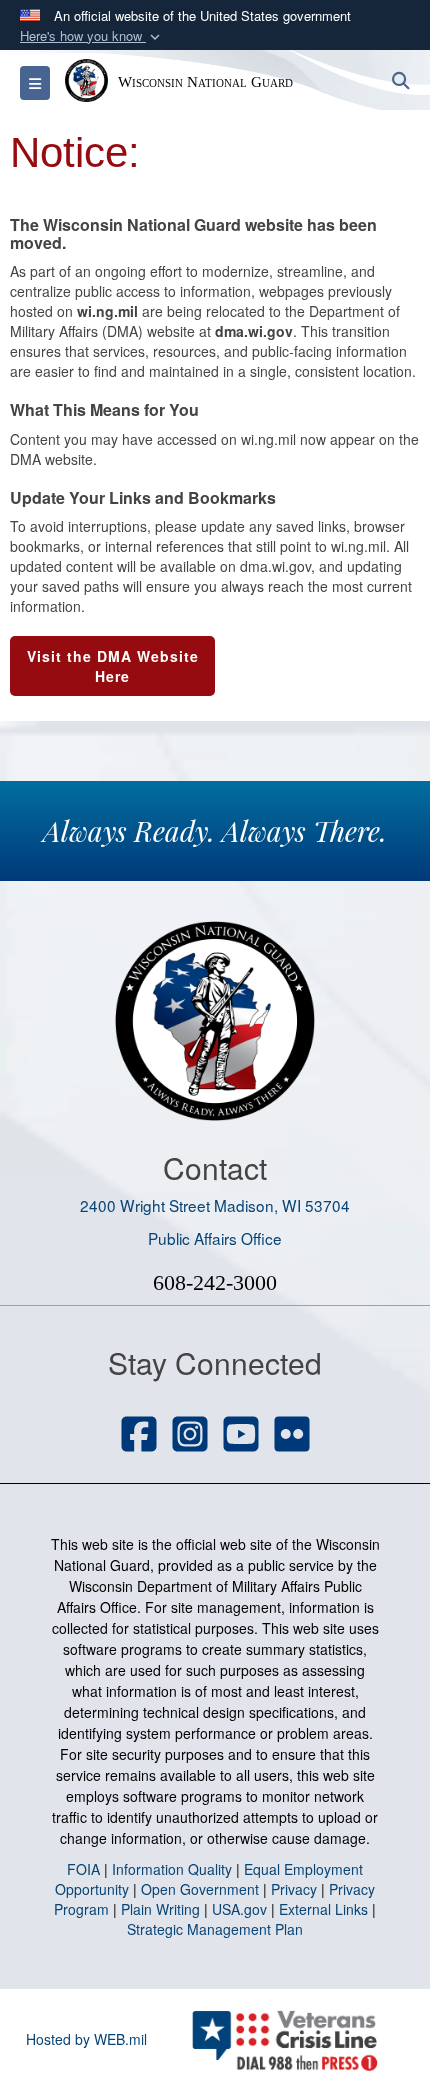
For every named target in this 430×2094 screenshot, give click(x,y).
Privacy (294, 1889)
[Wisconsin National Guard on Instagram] (190, 1436)
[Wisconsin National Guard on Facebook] (139, 1436)
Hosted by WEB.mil (86, 2039)
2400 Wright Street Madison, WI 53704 (215, 1205)
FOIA (83, 1869)
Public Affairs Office (215, 1238)
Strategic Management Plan (215, 1929)
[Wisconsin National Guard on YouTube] (241, 1436)
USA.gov (239, 1909)
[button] (92, 36)
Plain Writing (160, 1909)
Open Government (200, 1889)
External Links (323, 1909)
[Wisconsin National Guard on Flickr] (292, 1436)
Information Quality (172, 1869)
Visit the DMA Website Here (113, 666)
